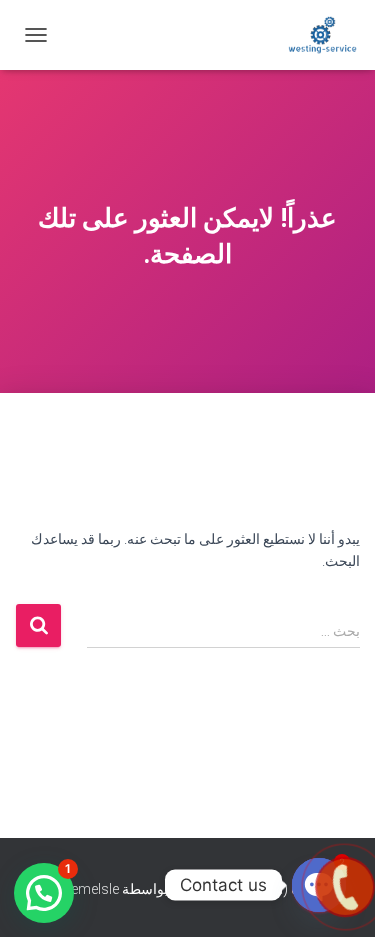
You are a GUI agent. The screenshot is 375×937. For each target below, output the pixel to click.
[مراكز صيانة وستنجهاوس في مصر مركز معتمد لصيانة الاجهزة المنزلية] (315, 35)
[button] (44, 893)
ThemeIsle (86, 889)
